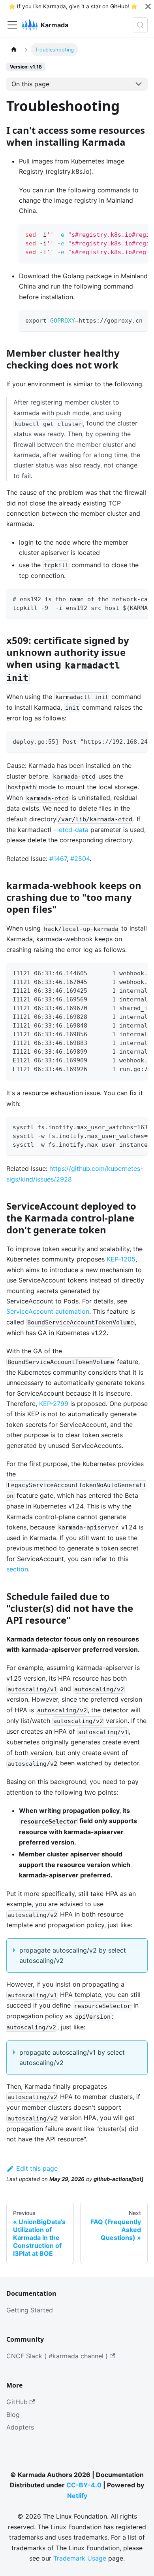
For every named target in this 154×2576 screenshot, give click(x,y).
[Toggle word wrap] (124, 234)
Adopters (20, 2427)
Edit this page (37, 2168)
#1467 (58, 859)
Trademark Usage (80, 2558)
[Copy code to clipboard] (138, 234)
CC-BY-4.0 (84, 2485)
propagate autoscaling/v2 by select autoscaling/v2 (73, 1955)
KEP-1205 (121, 1259)
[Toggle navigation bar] (12, 25)
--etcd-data (71, 830)
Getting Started (30, 2310)
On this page (30, 84)
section (17, 1569)
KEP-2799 (54, 1404)
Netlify (77, 2496)
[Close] (148, 6)
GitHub (119, 6)
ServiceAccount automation (48, 1311)
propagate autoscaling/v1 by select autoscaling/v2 (72, 2057)
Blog (13, 2415)
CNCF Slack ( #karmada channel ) (57, 2356)
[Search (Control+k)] (140, 25)
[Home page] (14, 49)
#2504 (80, 859)
